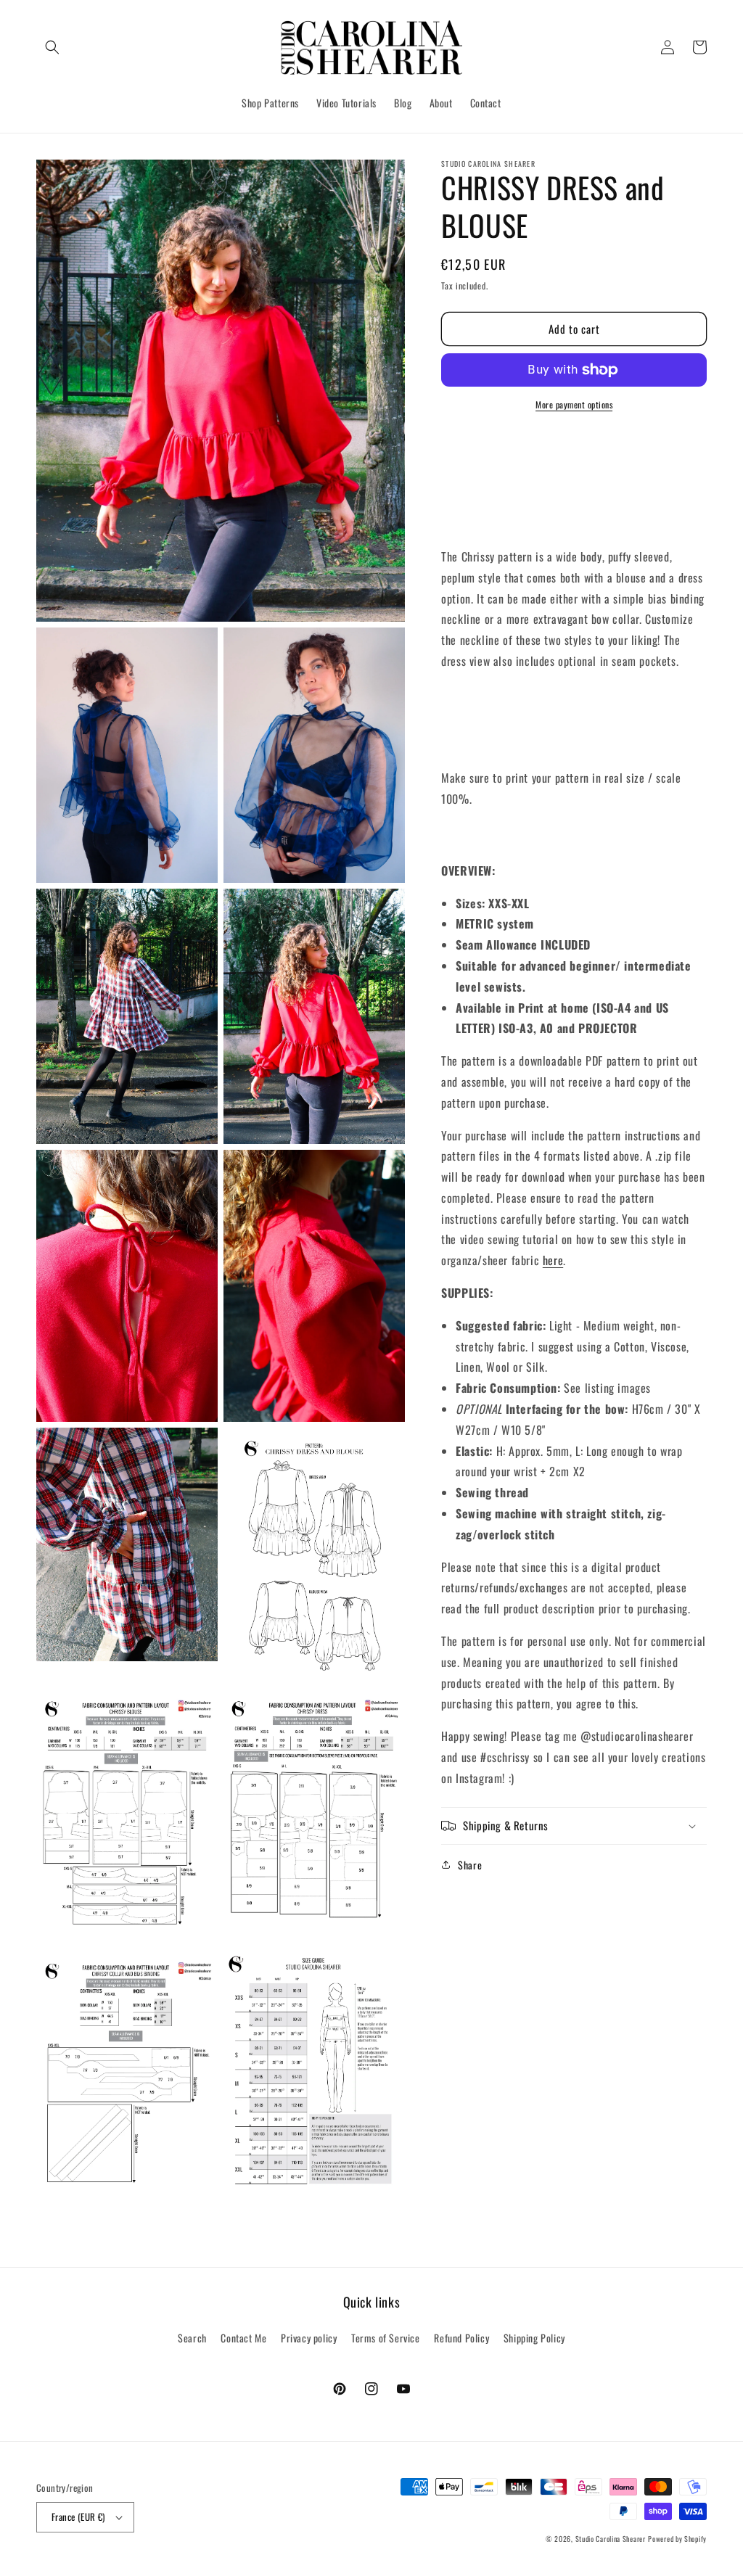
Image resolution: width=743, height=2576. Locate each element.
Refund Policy (461, 2338)
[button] (52, 47)
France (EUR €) (78, 2517)
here (553, 1260)
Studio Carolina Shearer (611, 2539)
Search (192, 2338)
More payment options (574, 404)
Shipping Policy (534, 2338)
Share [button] (470, 1865)
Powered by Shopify (677, 2539)
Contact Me (243, 2338)
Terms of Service (386, 2338)
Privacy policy (309, 2338)
